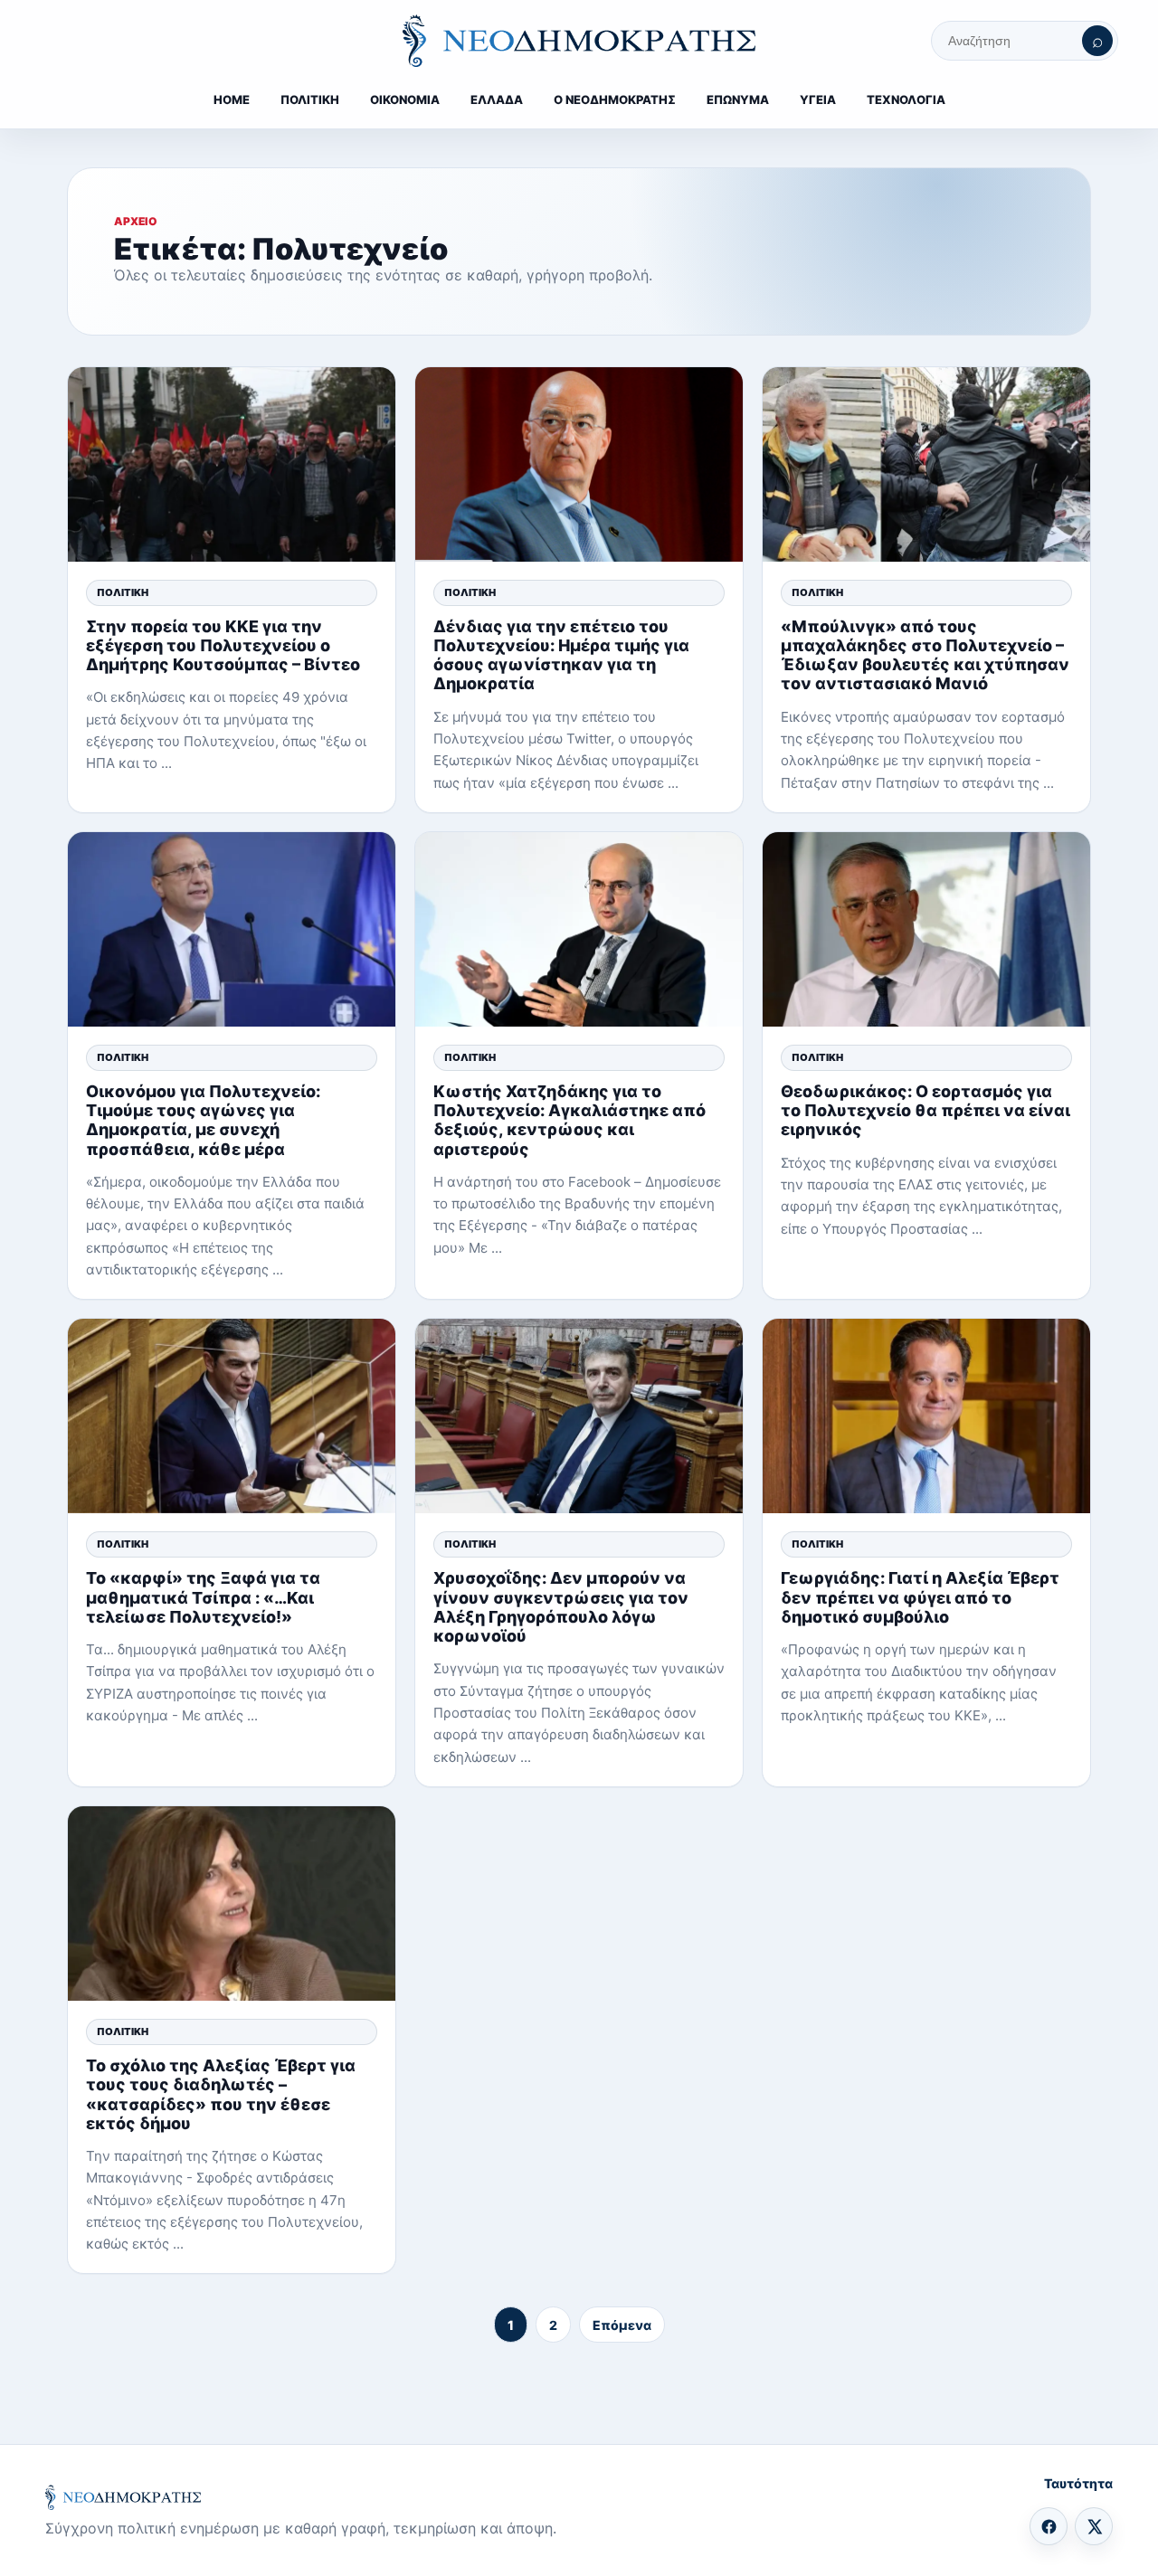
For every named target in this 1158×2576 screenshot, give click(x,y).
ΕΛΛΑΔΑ (497, 99)
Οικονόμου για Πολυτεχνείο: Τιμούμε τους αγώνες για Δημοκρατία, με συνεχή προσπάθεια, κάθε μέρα (203, 1120)
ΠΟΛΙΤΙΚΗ (310, 99)
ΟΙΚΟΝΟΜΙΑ (405, 99)
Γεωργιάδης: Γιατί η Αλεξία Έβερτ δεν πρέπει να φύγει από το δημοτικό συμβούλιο (920, 1597)
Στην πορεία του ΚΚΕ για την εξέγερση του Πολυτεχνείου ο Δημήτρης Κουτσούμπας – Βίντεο (223, 645)
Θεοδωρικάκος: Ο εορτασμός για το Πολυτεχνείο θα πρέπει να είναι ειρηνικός (925, 1110)
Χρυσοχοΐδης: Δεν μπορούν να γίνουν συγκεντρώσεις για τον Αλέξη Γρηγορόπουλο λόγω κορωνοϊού (561, 1607)
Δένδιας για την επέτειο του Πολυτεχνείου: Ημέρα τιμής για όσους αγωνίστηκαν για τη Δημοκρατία (561, 655)
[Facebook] (1049, 2526)
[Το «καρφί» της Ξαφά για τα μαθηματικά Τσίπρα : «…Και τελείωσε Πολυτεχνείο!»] (232, 1416)
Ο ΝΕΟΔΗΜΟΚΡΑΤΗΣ (615, 99)
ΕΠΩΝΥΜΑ (738, 99)
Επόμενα (622, 2325)
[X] (1094, 2526)
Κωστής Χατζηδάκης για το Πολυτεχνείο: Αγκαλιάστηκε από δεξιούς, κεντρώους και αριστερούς (570, 1120)
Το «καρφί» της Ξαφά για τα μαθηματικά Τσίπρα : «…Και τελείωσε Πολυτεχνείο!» (203, 1597)
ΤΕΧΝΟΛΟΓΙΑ (906, 99)
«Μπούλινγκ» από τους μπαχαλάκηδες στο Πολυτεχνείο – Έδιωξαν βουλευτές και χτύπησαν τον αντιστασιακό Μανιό (925, 655)
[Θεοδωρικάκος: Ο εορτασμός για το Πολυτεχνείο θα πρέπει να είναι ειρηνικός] (926, 929)
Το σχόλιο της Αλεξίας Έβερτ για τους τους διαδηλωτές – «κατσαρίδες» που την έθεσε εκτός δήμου (221, 2094)
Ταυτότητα (1078, 2483)
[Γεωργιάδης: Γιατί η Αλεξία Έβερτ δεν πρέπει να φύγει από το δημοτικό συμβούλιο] (926, 1416)
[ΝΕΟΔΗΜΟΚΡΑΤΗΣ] (579, 41)
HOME (232, 99)
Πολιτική (123, 592)
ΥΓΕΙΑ (818, 99)
